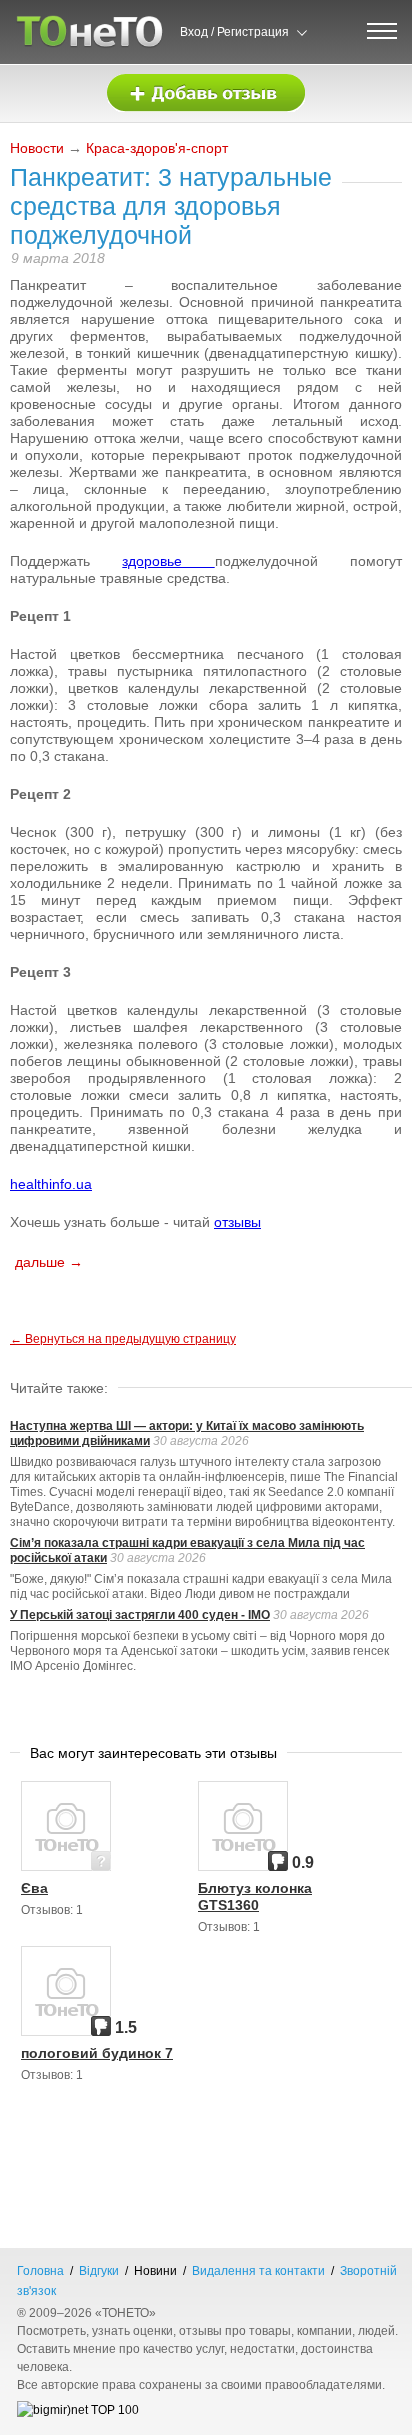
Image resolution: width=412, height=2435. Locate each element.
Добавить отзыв (206, 93)
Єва (34, 1888)
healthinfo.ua (51, 1184)
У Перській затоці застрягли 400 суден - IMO (140, 1615)
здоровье (168, 561)
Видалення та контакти (258, 2271)
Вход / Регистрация (234, 32)
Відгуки (99, 2271)
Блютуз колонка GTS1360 (255, 1896)
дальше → (49, 1262)
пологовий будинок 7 (97, 2053)
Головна (40, 2271)
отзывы (237, 1222)
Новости (37, 148)
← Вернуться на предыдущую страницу (123, 1339)
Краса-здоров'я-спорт (157, 148)
